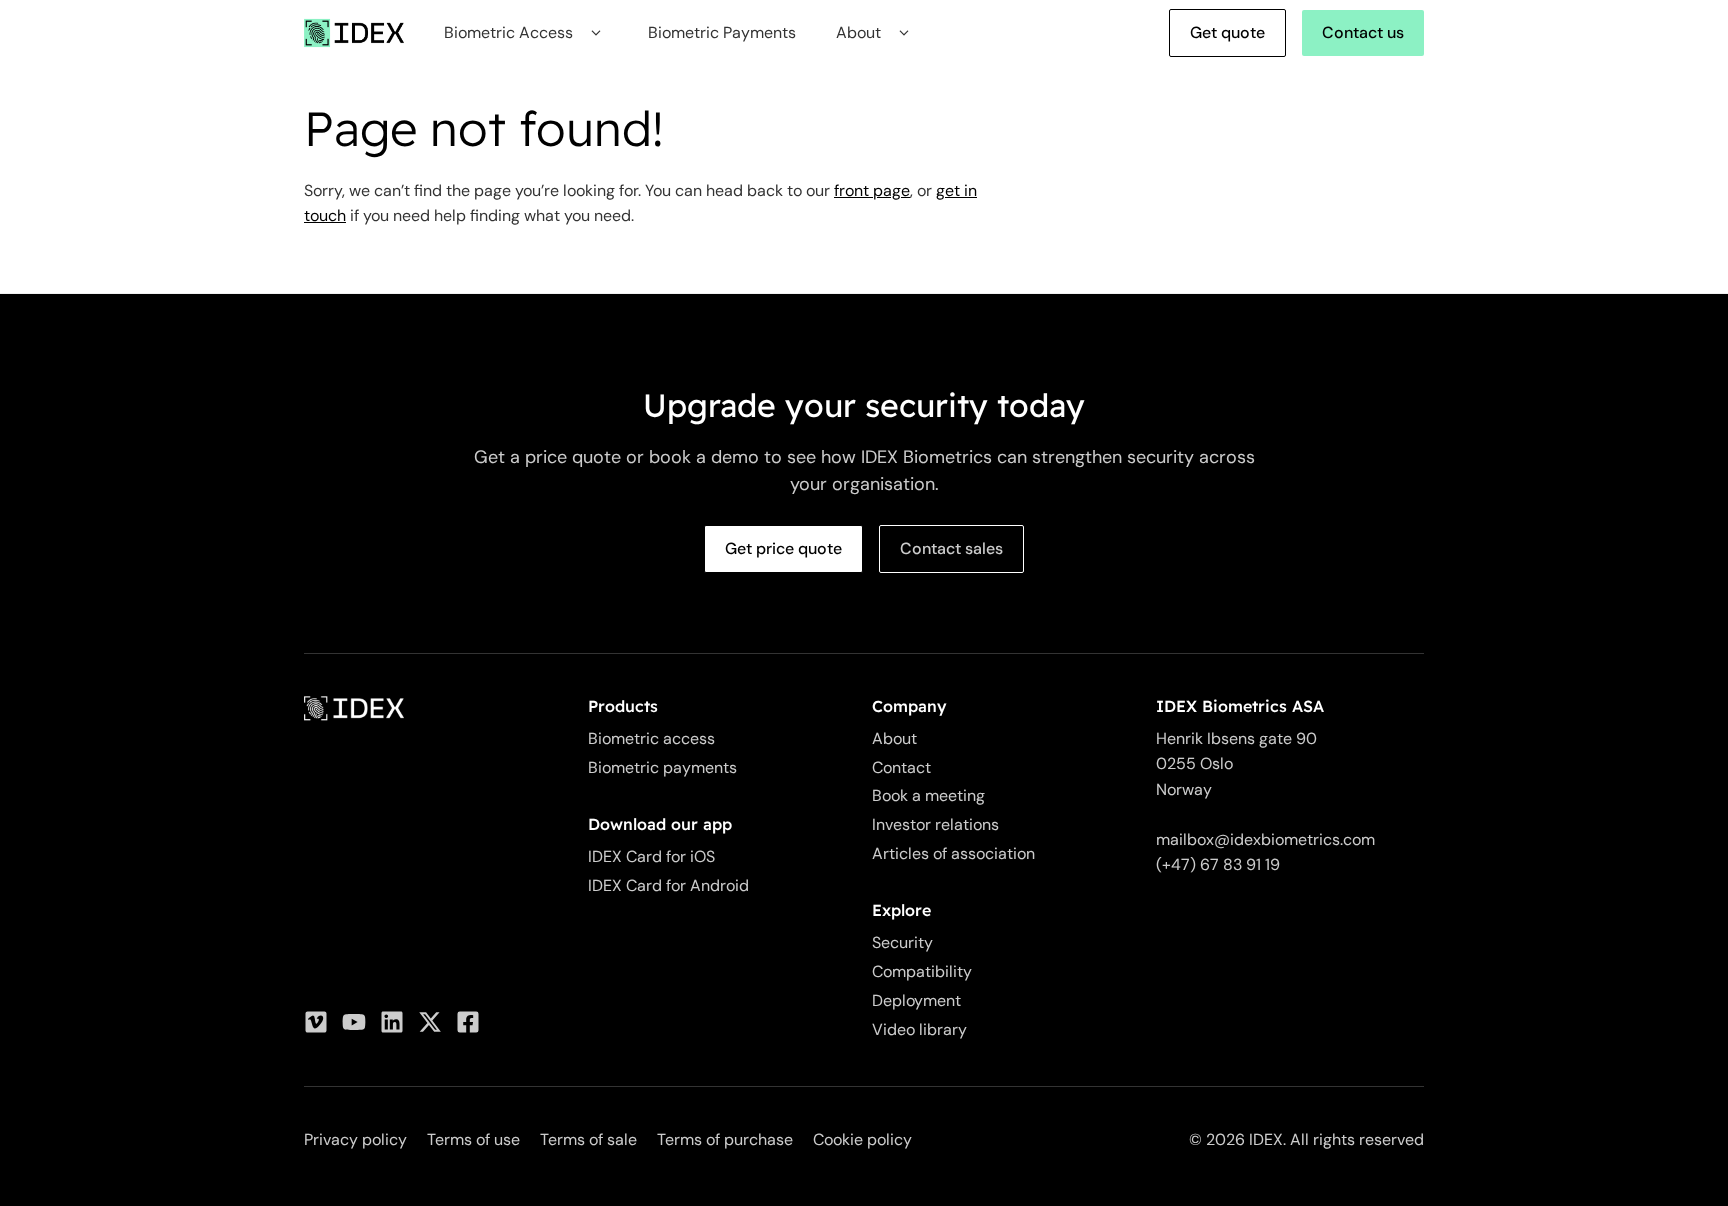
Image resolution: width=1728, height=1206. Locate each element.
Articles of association (953, 853)
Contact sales (951, 548)
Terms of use (473, 1139)
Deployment (916, 1000)
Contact (901, 767)
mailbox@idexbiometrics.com (1265, 839)
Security (902, 942)
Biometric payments (662, 767)
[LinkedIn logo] (392, 1022)
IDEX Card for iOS (651, 856)
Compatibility (922, 971)
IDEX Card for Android (668, 885)
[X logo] (430, 1022)
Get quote (1227, 32)
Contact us (1363, 32)
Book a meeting (928, 795)
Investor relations (935, 824)
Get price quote (783, 548)
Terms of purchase (725, 1139)
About (894, 738)
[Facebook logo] (468, 1022)
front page (872, 190)
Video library (919, 1029)
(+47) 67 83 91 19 (1218, 864)
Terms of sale (588, 1139)
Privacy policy (355, 1139)
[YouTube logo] (354, 1022)
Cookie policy (862, 1139)
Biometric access (651, 738)
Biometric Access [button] (508, 32)
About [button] (858, 32)
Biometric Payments (722, 32)
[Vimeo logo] (316, 1022)
